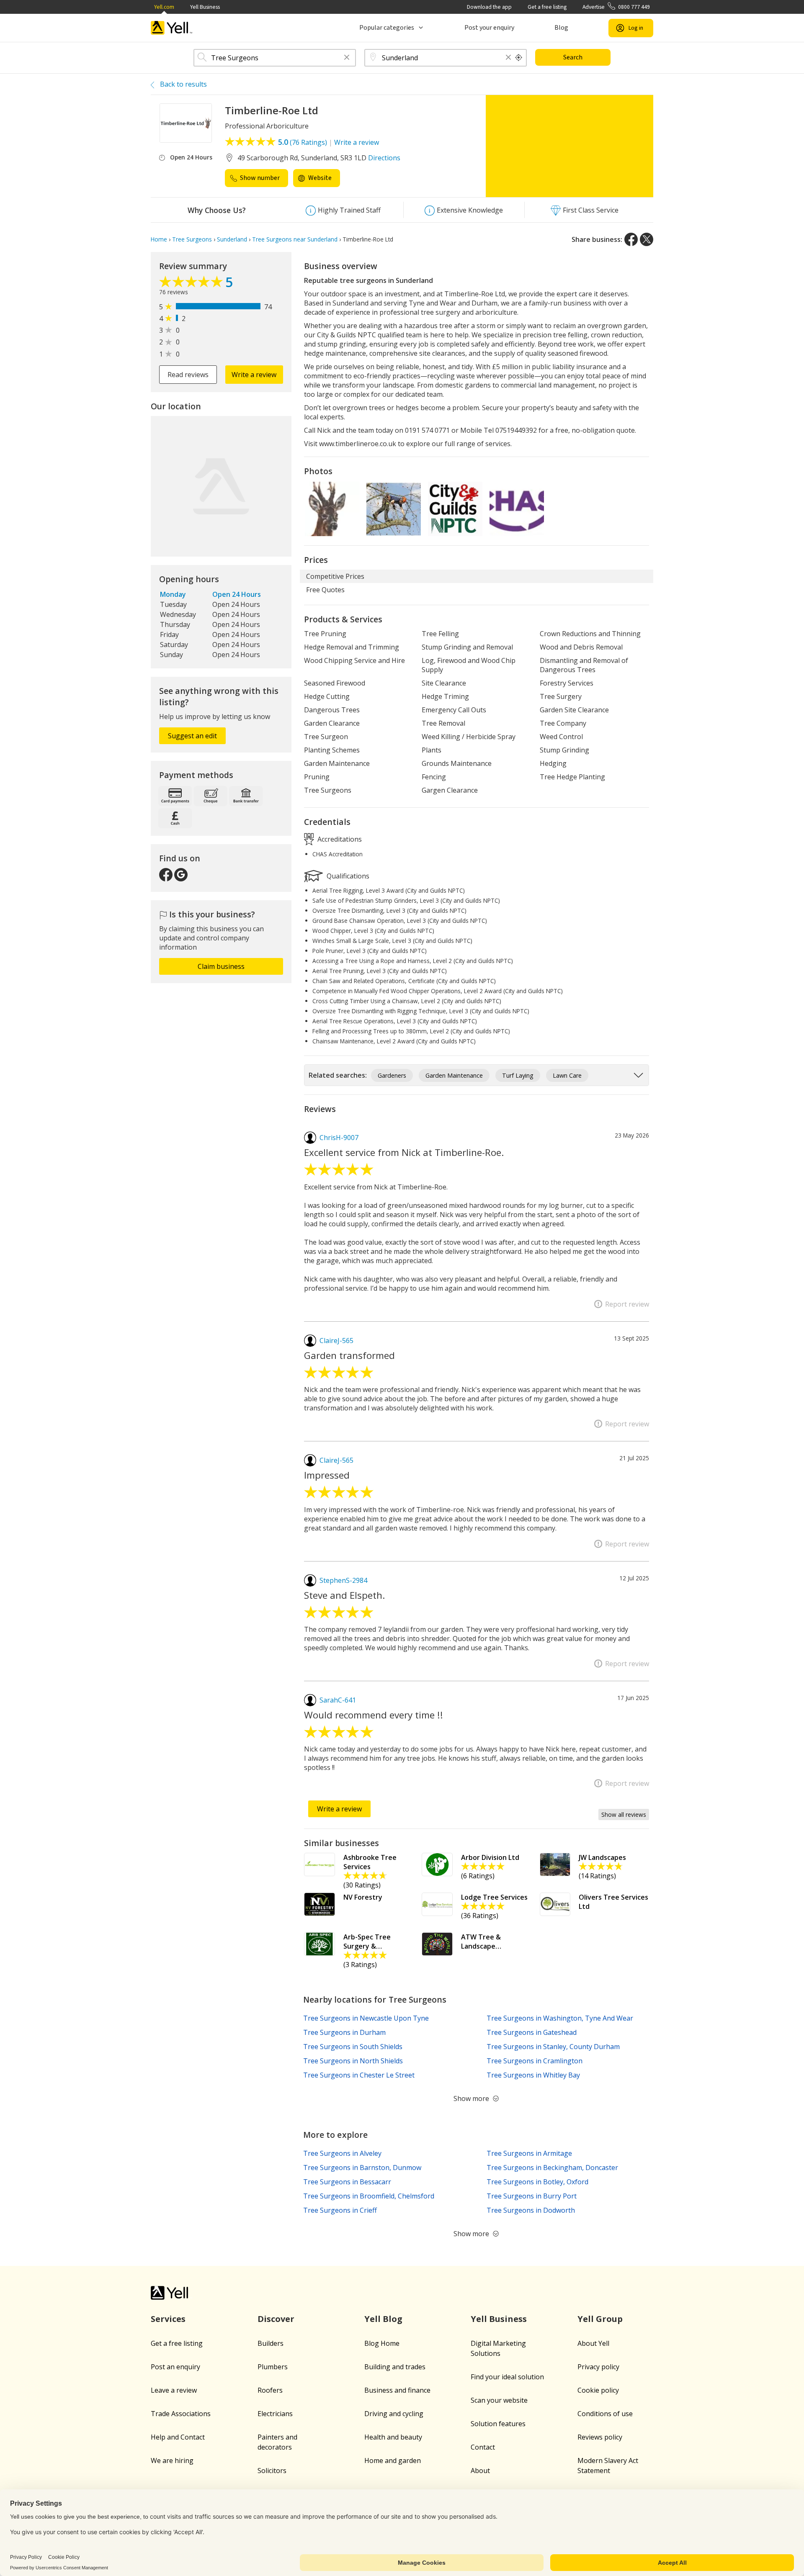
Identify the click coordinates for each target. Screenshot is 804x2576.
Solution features (498, 2424)
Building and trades (395, 2367)
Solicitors (272, 2471)
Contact (483, 2447)
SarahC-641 (338, 1700)
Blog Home (382, 2343)
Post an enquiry (175, 2367)
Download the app (489, 7)
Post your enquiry (489, 28)
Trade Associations (181, 2414)
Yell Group (600, 2319)
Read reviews (188, 375)
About (480, 2471)
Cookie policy (598, 2390)
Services (168, 2319)
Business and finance (397, 2390)
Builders (271, 2343)
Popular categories (387, 28)
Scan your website (499, 2400)
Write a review (357, 142)
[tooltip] (519, 58)
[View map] (221, 486)
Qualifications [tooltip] (347, 876)
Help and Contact (178, 2437)
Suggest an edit (192, 736)
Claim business (221, 966)
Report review (627, 1304)
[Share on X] (647, 239)
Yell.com (164, 7)
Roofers (270, 2390)
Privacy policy (598, 2367)
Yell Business (205, 7)
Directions (384, 158)
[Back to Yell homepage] (172, 28)
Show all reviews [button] (624, 1815)
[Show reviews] (192, 284)
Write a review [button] (254, 375)
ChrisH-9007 (339, 1138)
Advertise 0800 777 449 (616, 7)
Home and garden (393, 2460)
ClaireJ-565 (336, 1341)
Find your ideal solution (507, 2377)
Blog (561, 28)
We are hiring (172, 2460)
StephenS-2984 (343, 1580)
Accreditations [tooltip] (339, 839)
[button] (347, 58)
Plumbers (273, 2367)
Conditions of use (605, 2414)
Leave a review (174, 2390)
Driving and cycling (394, 2414)
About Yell (593, 2343)
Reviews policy (600, 2437)
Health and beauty (393, 2437)
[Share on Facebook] (631, 239)
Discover (276, 2319)
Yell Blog (383, 2319)
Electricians (275, 2414)
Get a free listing (547, 7)
